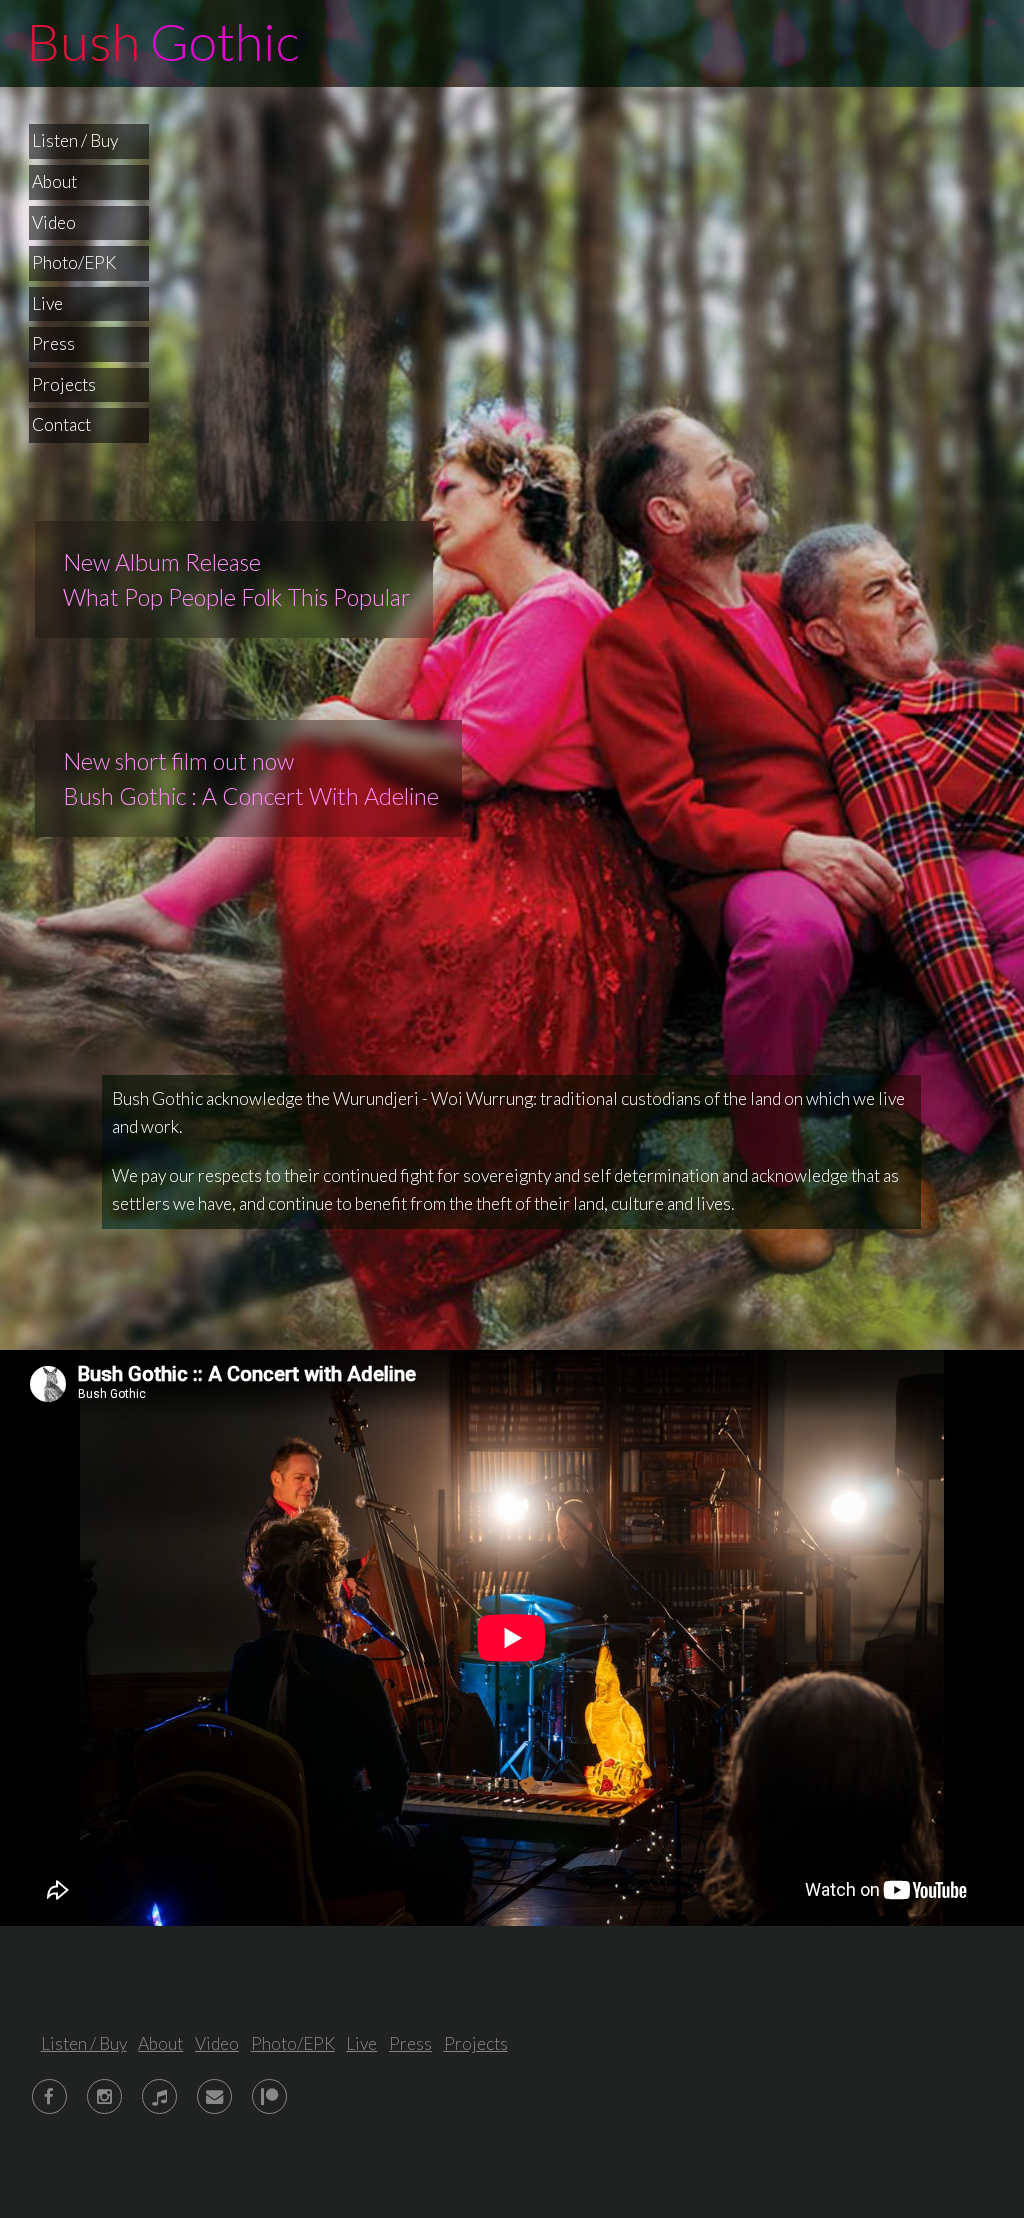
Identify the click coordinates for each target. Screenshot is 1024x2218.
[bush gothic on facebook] (49, 2096)
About (54, 181)
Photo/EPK (74, 262)
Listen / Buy (75, 140)
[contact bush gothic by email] (214, 2096)
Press (53, 343)
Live (47, 303)
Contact (61, 424)
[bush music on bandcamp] (159, 2096)
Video (54, 222)
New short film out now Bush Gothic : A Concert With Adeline (248, 778)
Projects (64, 384)
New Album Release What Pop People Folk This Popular (234, 579)
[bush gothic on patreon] (269, 2096)
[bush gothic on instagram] (104, 2096)
